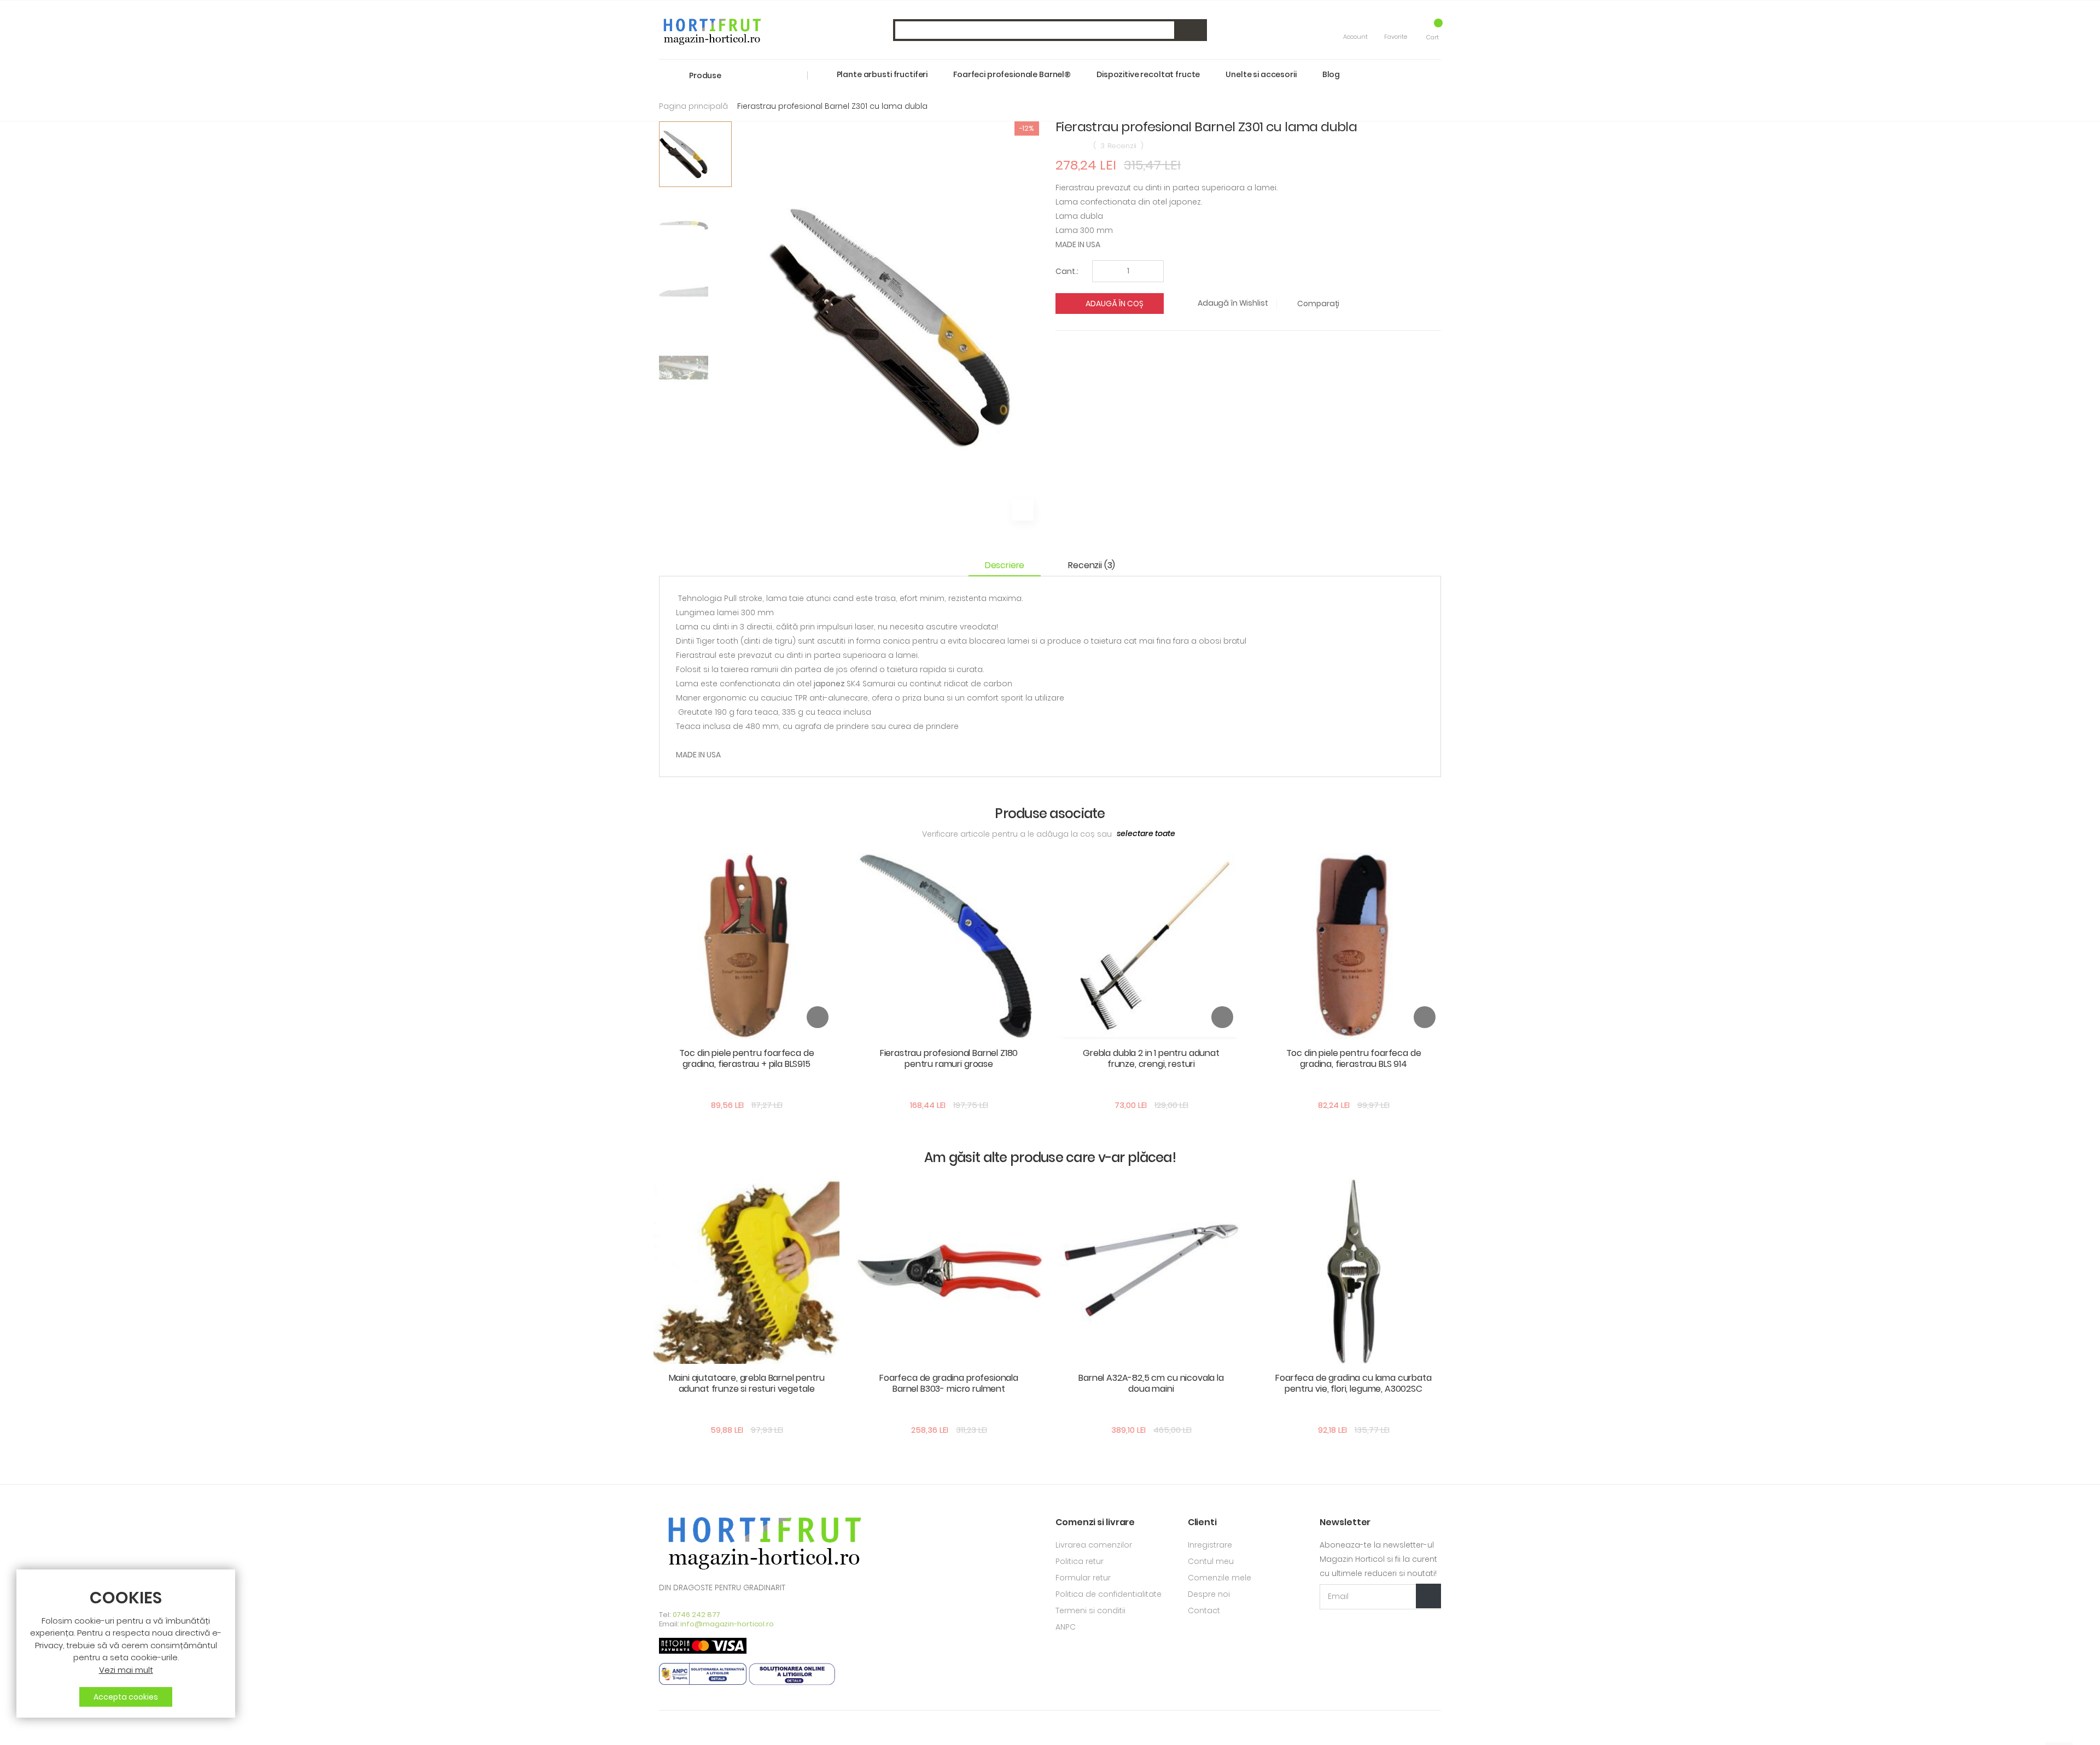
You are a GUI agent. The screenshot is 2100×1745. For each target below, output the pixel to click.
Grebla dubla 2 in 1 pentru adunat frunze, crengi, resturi (1151, 1058)
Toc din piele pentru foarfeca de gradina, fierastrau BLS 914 (1354, 1058)
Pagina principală (693, 106)
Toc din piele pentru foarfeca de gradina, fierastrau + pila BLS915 (747, 1058)
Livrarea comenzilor (1094, 1545)
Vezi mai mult (126, 1670)
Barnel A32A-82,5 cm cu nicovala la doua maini (1151, 1383)
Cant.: (1067, 271)
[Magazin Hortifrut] (711, 30)
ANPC (1066, 1627)
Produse (705, 75)
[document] (126, 1648)
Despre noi (1209, 1594)
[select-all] (1146, 834)
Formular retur (1083, 1578)
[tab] (1010, 566)
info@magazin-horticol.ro (727, 1624)
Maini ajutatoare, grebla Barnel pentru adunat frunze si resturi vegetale (747, 1383)
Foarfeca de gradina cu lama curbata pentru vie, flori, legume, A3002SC (1353, 1383)
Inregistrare (1210, 1545)
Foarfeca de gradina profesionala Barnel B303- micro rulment (949, 1383)
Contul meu (1211, 1561)
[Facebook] (663, 1728)
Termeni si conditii (1090, 1610)
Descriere (1005, 565)
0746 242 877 (697, 1615)
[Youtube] (681, 1728)
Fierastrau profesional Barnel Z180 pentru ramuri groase (949, 1058)
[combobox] (1050, 30)
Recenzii (1090, 565)
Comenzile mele (1220, 1578)
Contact (1204, 1610)
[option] (695, 154)
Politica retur (1080, 1561)
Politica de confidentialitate (1109, 1594)
